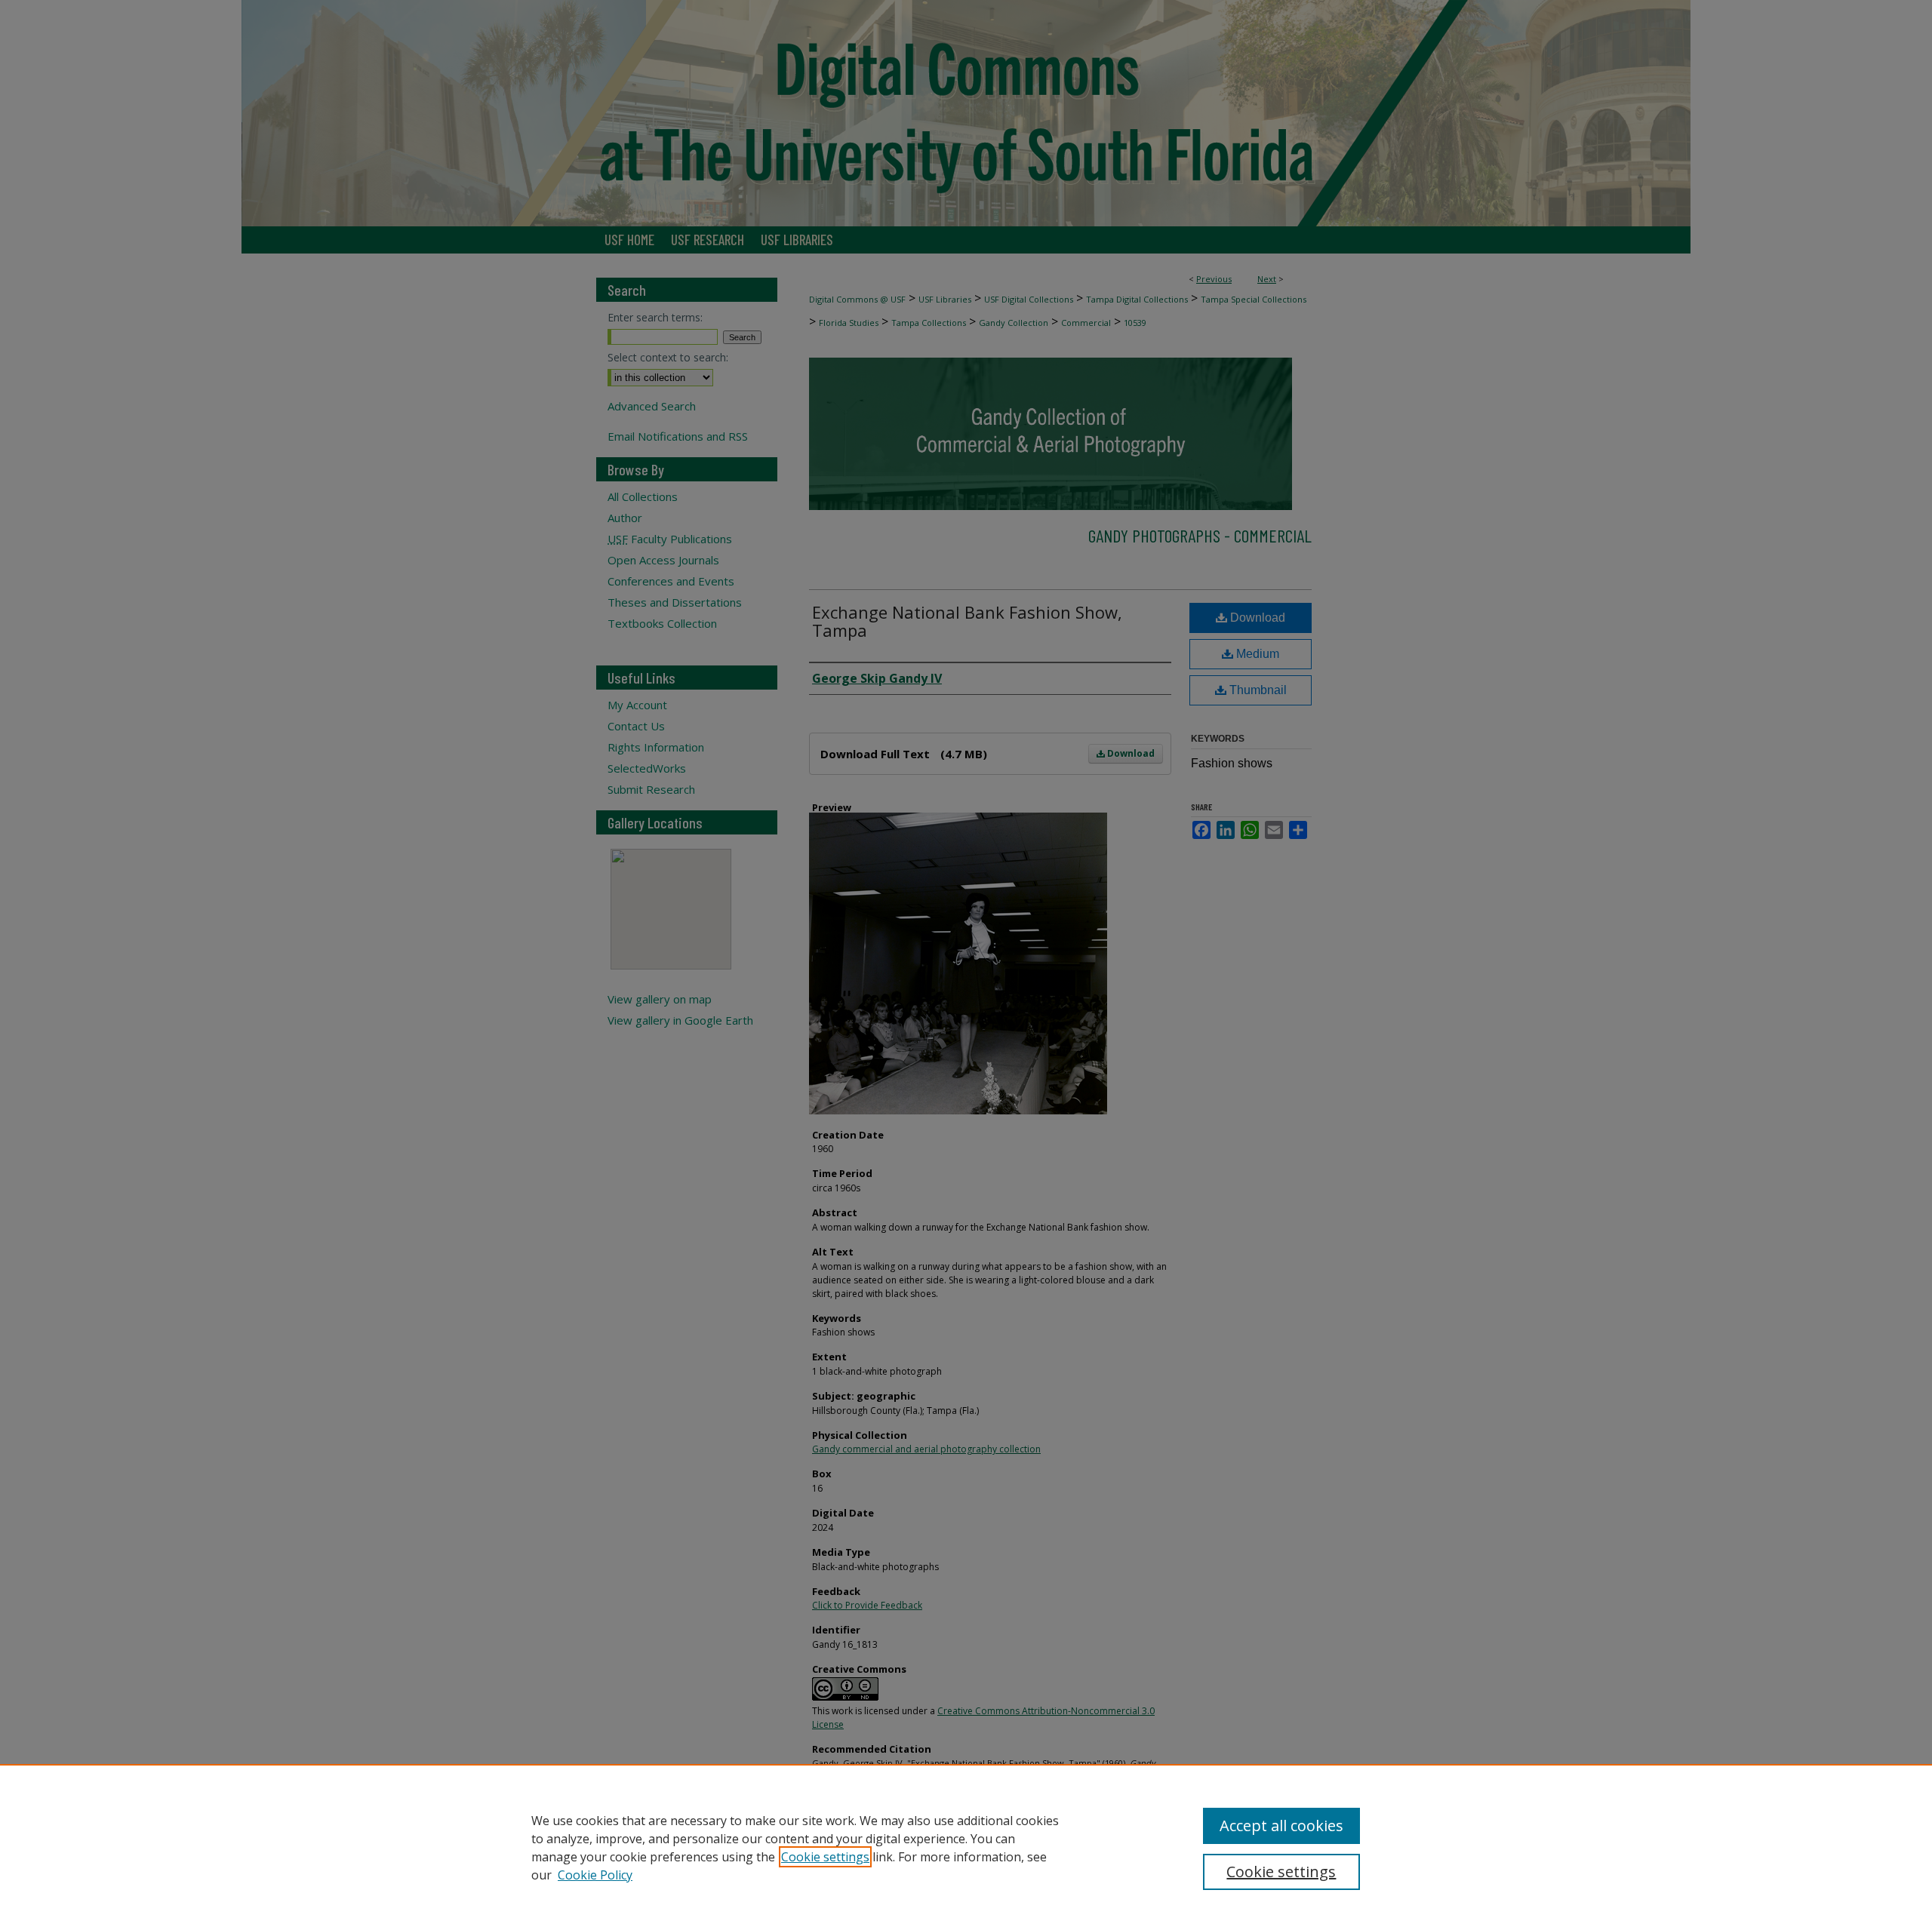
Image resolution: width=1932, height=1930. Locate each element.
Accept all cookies (1281, 1826)
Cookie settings (825, 1857)
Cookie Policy (595, 1875)
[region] (966, 1847)
